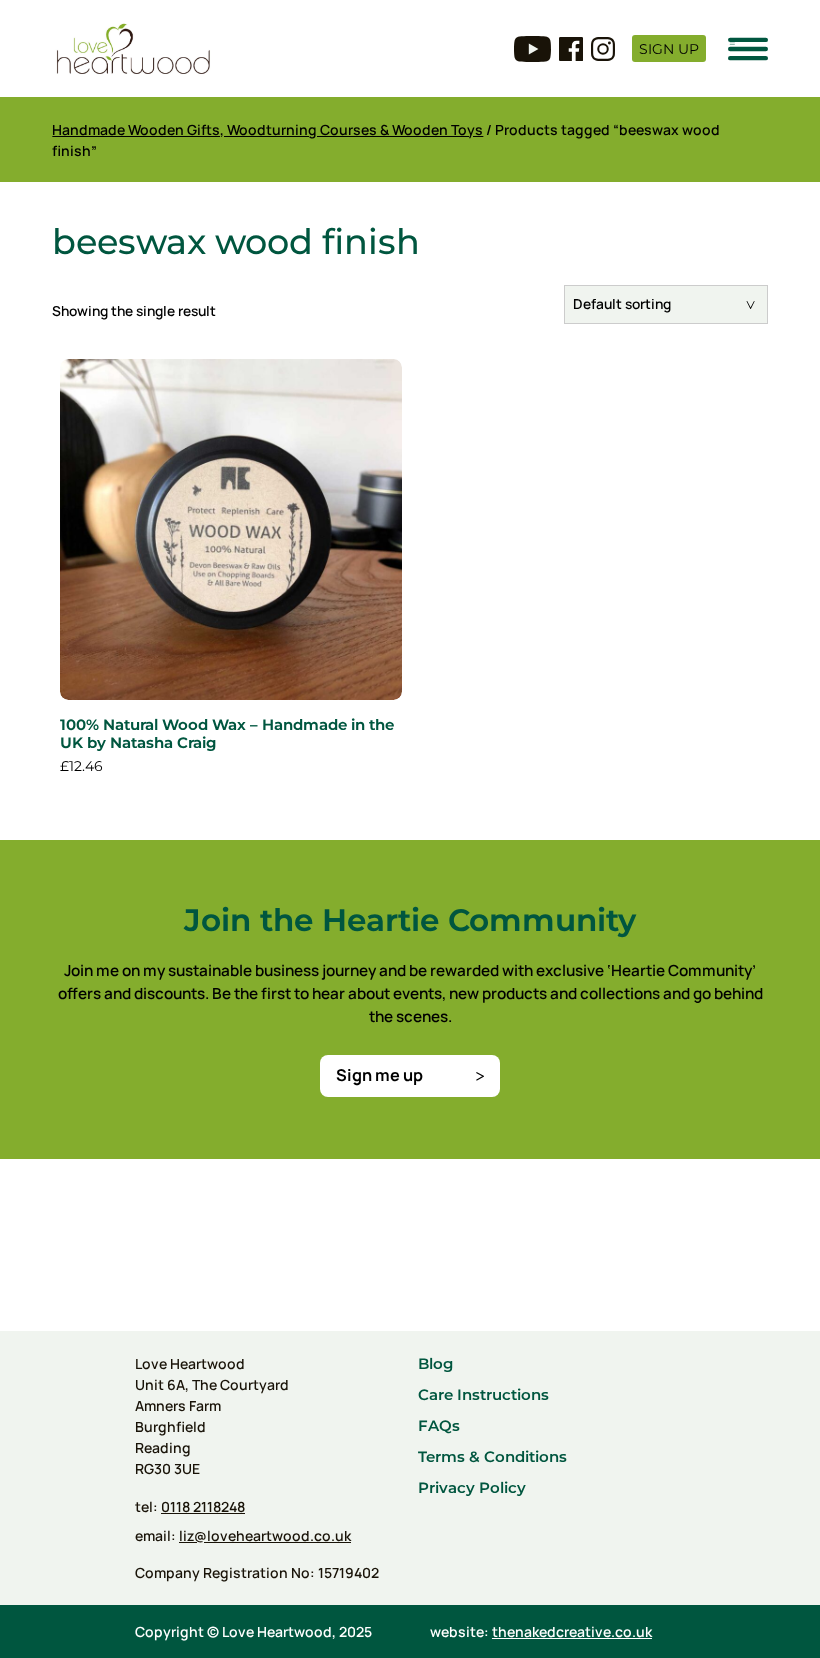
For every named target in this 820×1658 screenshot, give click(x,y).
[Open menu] (748, 49)
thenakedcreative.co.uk (572, 1631)
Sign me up (379, 1075)
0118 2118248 (203, 1506)
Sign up (669, 49)
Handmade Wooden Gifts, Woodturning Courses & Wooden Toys (267, 129)
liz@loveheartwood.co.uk (265, 1535)
